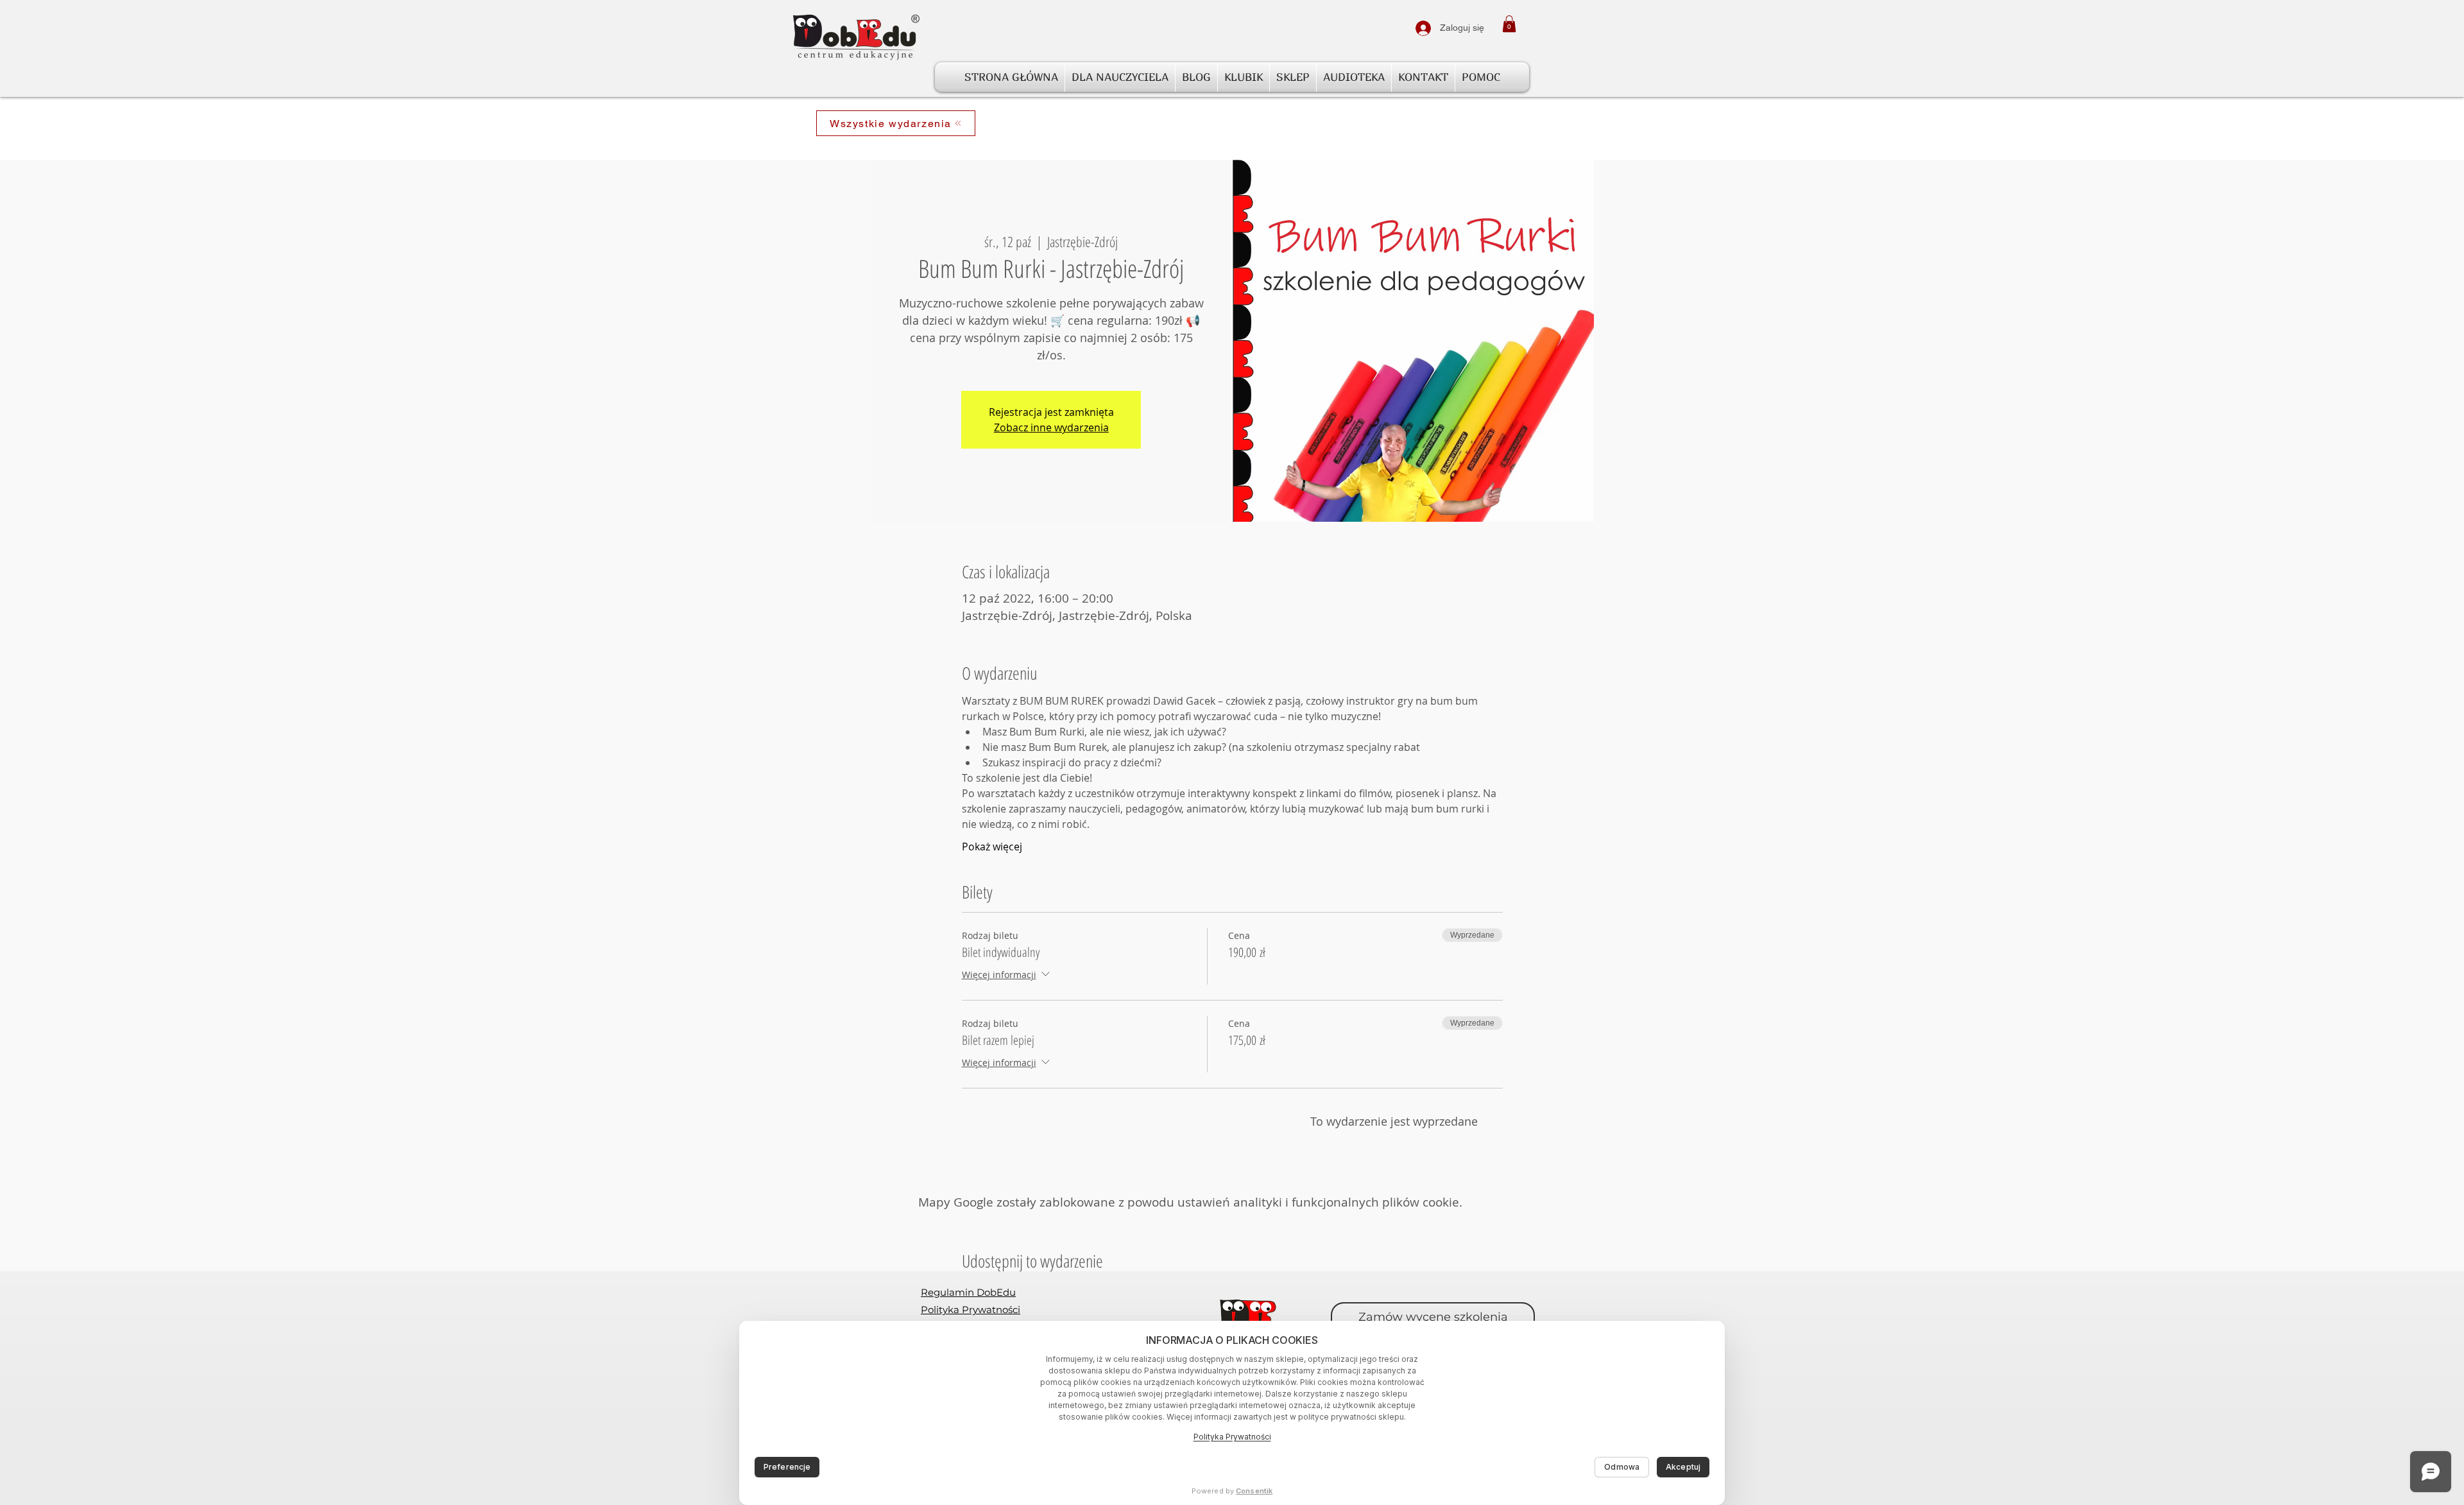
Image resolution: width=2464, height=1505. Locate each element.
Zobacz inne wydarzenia (1051, 427)
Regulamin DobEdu (968, 1292)
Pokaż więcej (992, 847)
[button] (1509, 24)
